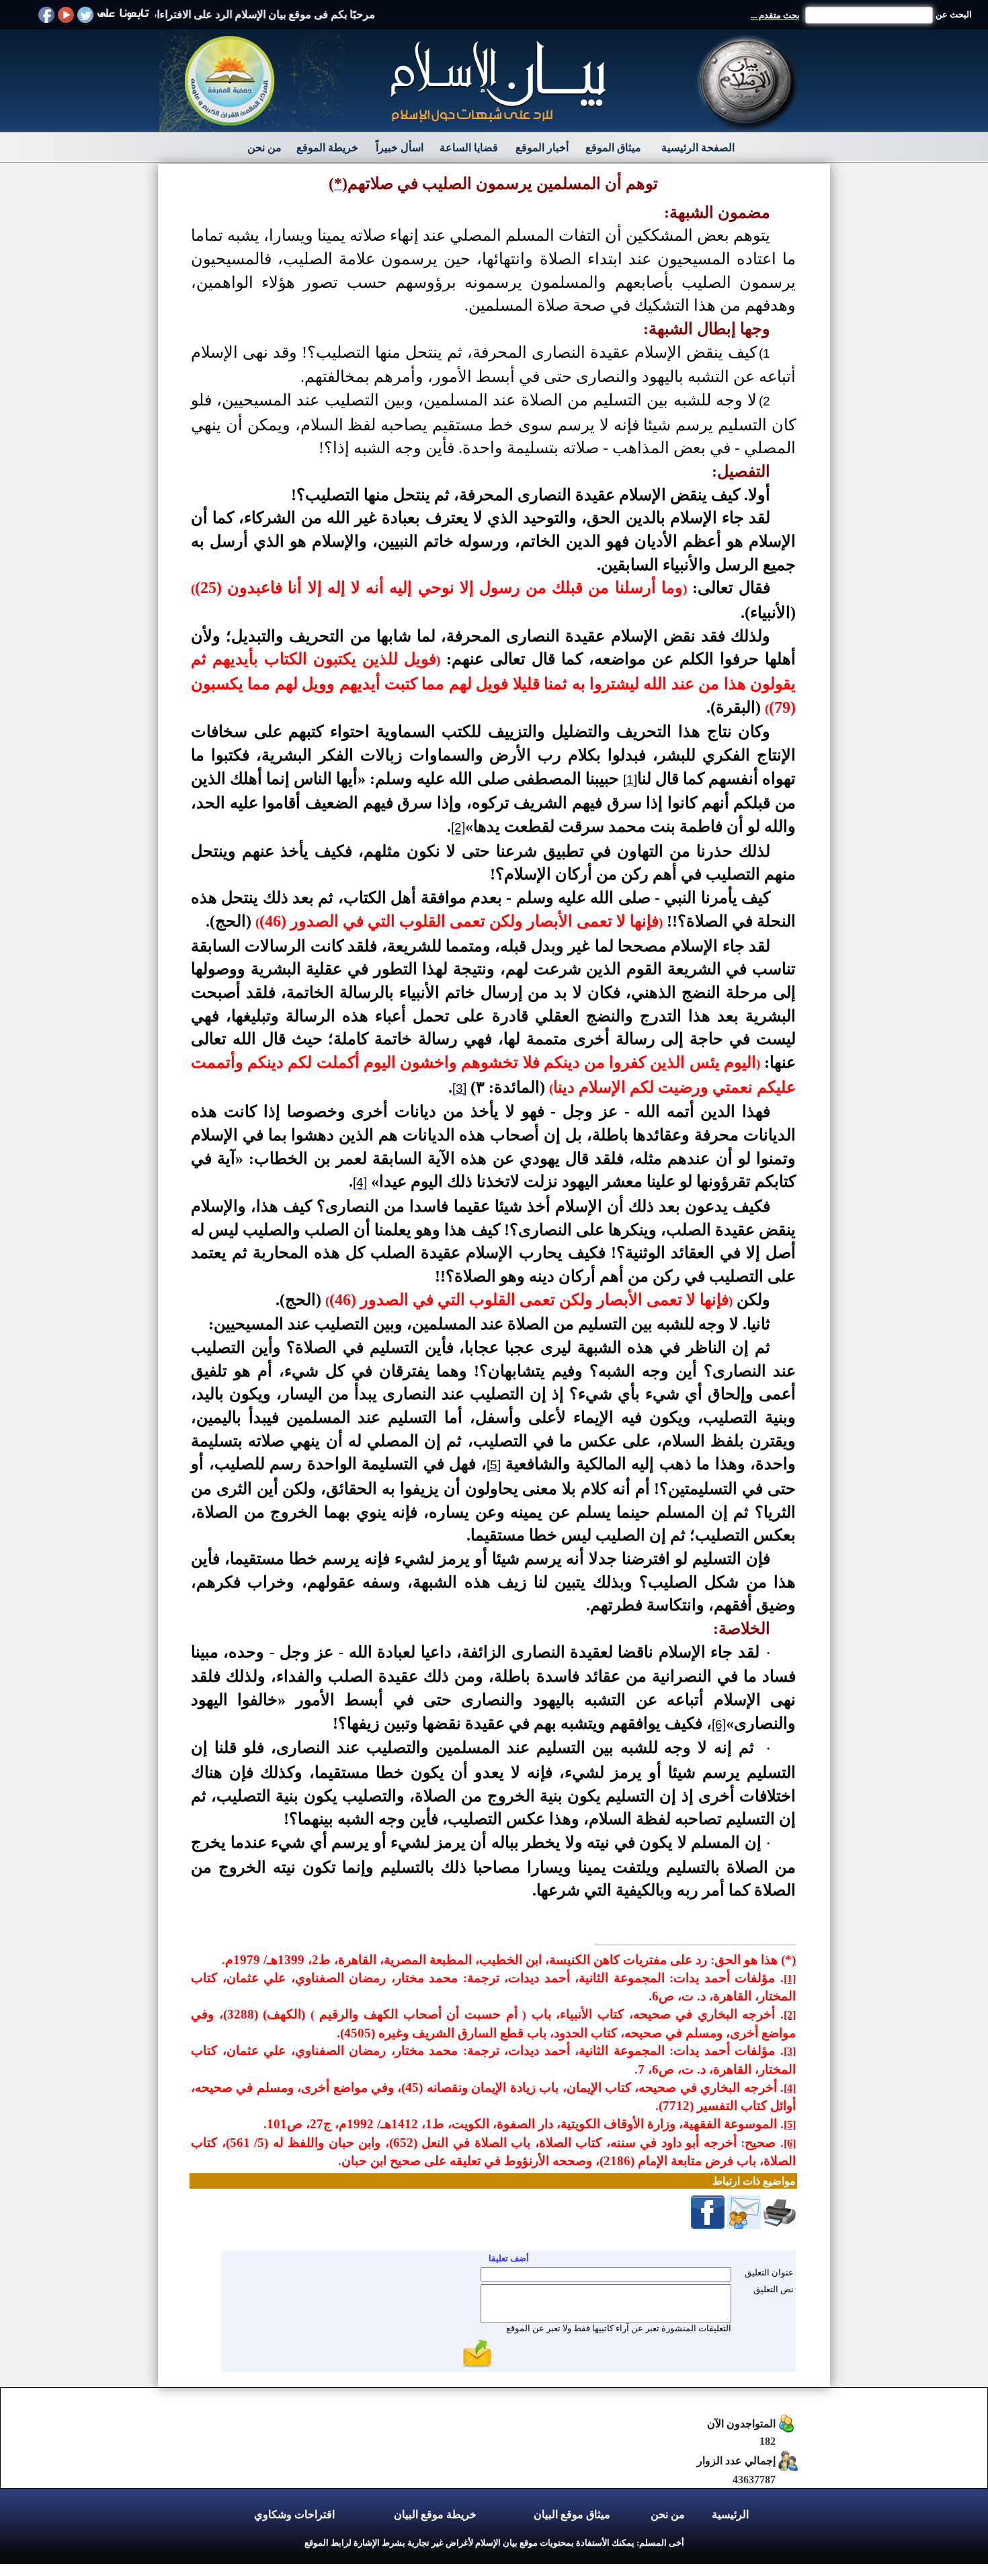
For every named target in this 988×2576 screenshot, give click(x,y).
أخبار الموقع (542, 148)
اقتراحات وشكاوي (294, 2514)
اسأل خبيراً (400, 148)
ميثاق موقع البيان (572, 2514)
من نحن (264, 148)
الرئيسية (730, 2514)
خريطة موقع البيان (435, 2514)
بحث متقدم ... (775, 15)
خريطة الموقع (327, 148)
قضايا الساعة (469, 148)
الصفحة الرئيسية (698, 148)
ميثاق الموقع (613, 148)
